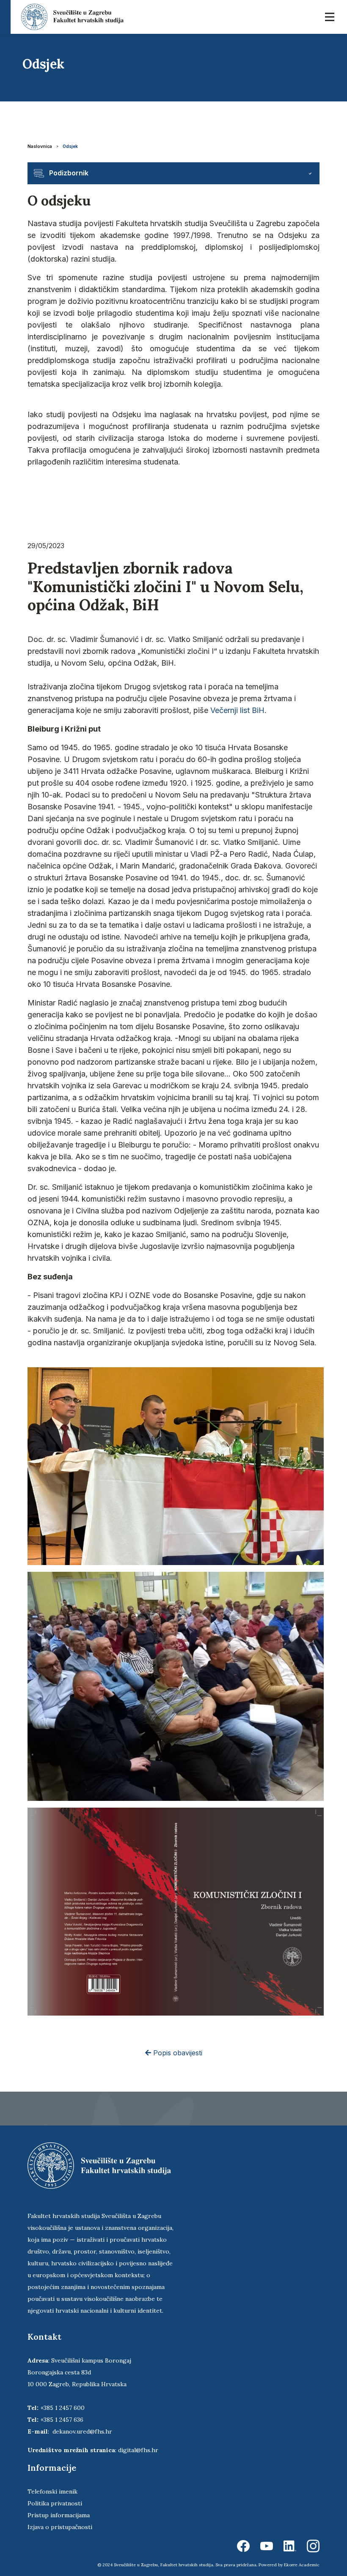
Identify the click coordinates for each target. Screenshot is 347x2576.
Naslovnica (40, 146)
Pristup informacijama (59, 2515)
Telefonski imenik (52, 2491)
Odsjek (70, 146)
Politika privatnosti (55, 2503)
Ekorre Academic (302, 2565)
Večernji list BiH (237, 710)
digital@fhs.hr (138, 2450)
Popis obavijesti (177, 2053)
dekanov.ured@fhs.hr (82, 2431)
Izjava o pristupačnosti (60, 2527)
